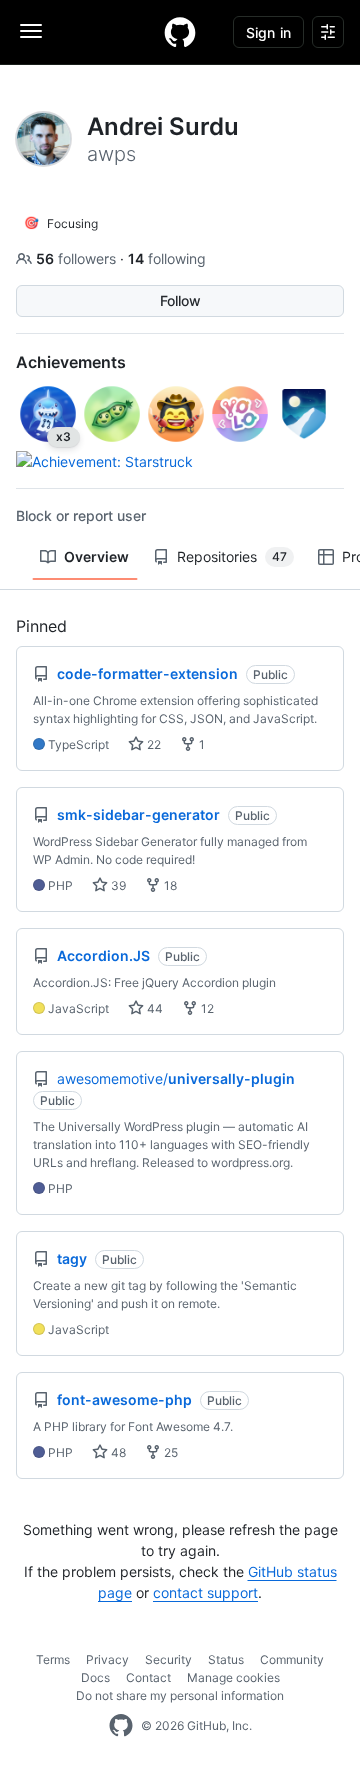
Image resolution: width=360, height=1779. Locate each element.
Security (168, 1659)
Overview (96, 556)
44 (153, 1008)
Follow (180, 300)
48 (117, 1452)
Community (292, 1659)
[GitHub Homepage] (121, 1726)
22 (152, 744)
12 (206, 1008)
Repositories (232, 556)
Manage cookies (233, 1677)
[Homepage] (180, 32)
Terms (53, 1659)
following (167, 258)
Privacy (107, 1659)
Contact (148, 1677)
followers (78, 258)
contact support (205, 1592)
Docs (95, 1677)
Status (226, 1659)
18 (169, 885)
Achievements (71, 362)
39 (117, 885)
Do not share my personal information (180, 1695)
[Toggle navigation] (31, 31)
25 (169, 1452)
